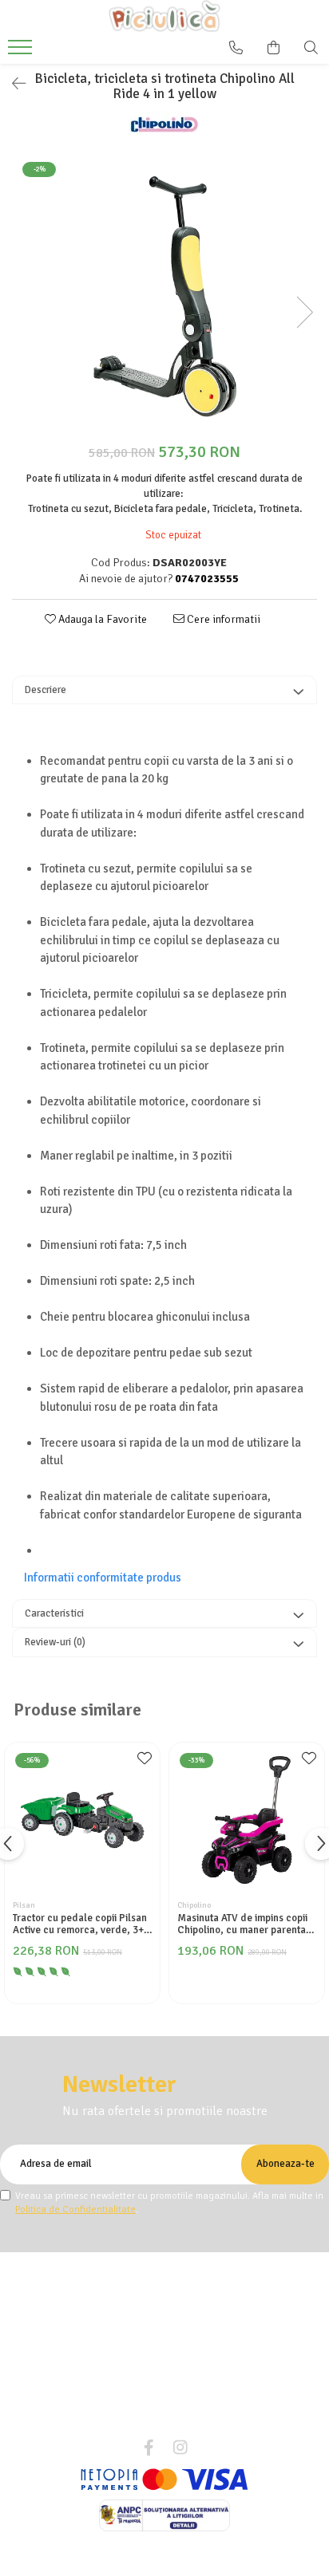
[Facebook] (149, 2448)
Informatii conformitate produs (103, 1578)
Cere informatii (222, 619)
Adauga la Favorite (101, 619)
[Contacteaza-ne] (236, 48)
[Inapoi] (12, 84)
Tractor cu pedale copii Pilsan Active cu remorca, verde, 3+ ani (80, 1924)
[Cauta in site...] (311, 48)
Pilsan (24, 1905)
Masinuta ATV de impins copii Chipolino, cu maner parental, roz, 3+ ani (245, 1924)
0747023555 (174, 2397)
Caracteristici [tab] (54, 1613)
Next (304, 312)
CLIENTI (159, 2295)
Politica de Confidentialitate (75, 2210)
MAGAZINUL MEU (159, 2261)
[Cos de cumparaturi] (274, 48)
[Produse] (22, 52)
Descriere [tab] (46, 690)
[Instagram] (180, 2448)
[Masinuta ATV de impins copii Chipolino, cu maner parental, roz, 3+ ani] (247, 1820)
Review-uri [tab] (55, 1642)
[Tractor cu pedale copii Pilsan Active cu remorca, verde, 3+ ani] (82, 1820)
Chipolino (194, 1905)
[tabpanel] (164, 296)
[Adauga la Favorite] (144, 1763)
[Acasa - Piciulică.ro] (164, 16)
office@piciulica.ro (173, 2420)
